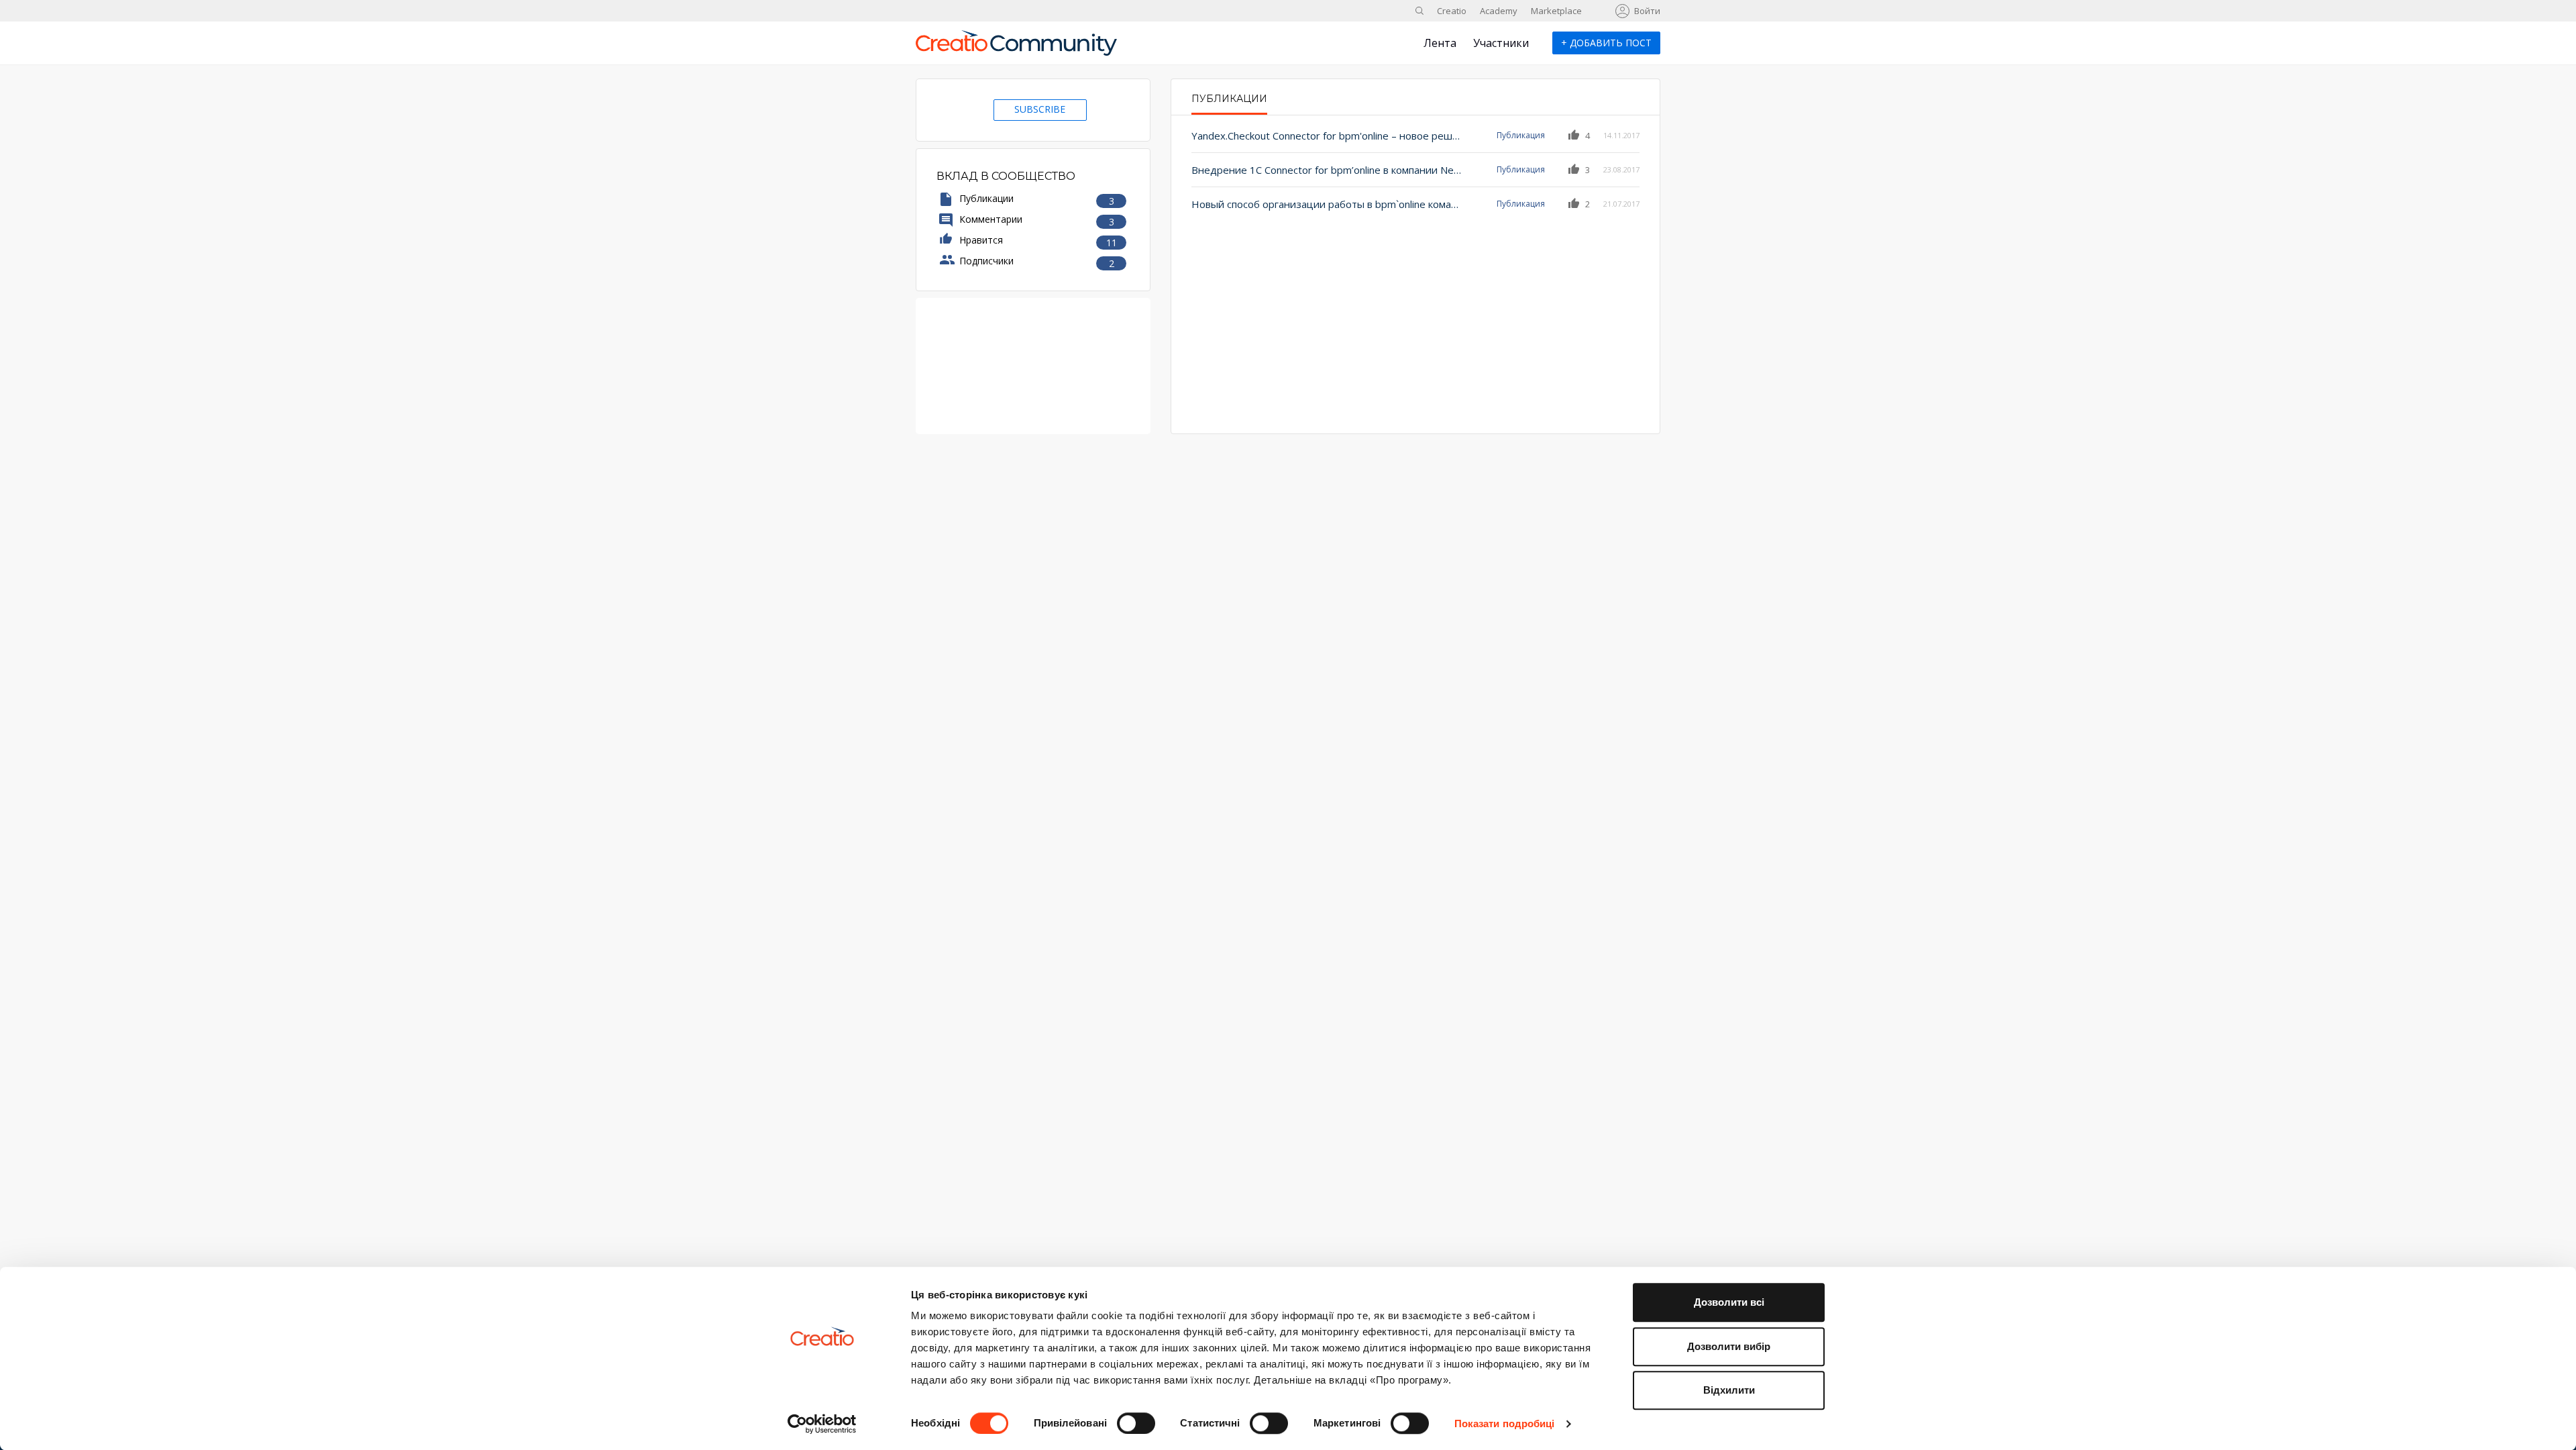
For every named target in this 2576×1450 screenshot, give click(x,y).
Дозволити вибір (1729, 1346)
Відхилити (1729, 1390)
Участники (1501, 43)
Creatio (1452, 11)
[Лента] (1016, 48)
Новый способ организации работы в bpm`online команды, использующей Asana (1327, 204)
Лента (1440, 43)
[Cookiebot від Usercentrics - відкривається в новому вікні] (822, 1424)
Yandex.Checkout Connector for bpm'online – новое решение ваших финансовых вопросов (1327, 136)
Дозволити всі (1729, 1302)
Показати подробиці (1505, 1423)
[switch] (1136, 1423)
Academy (1499, 11)
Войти (1647, 11)
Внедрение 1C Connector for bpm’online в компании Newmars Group (1327, 170)
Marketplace (1556, 11)
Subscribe (1040, 109)
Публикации (1229, 99)
